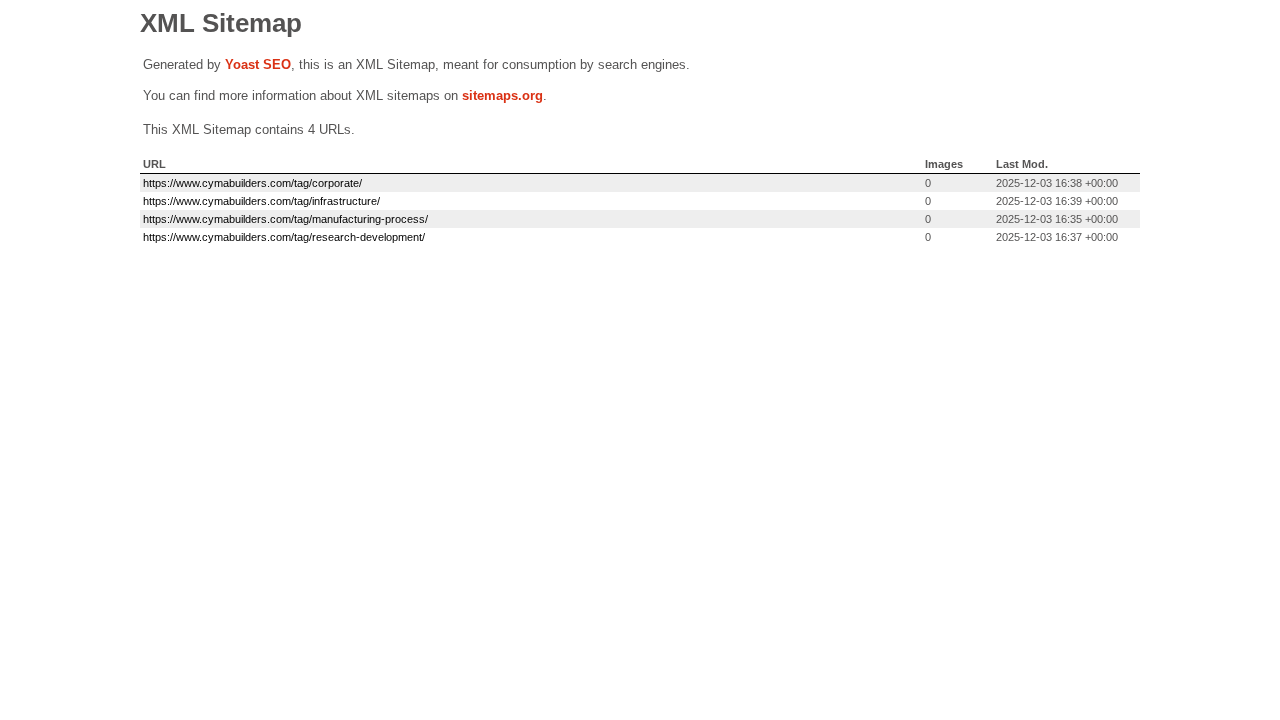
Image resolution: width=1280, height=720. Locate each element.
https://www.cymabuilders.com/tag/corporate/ (252, 183)
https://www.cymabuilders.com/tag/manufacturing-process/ (285, 219)
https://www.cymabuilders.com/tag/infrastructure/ (261, 201)
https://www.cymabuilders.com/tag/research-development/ (284, 237)
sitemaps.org (502, 95)
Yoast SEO (258, 64)
